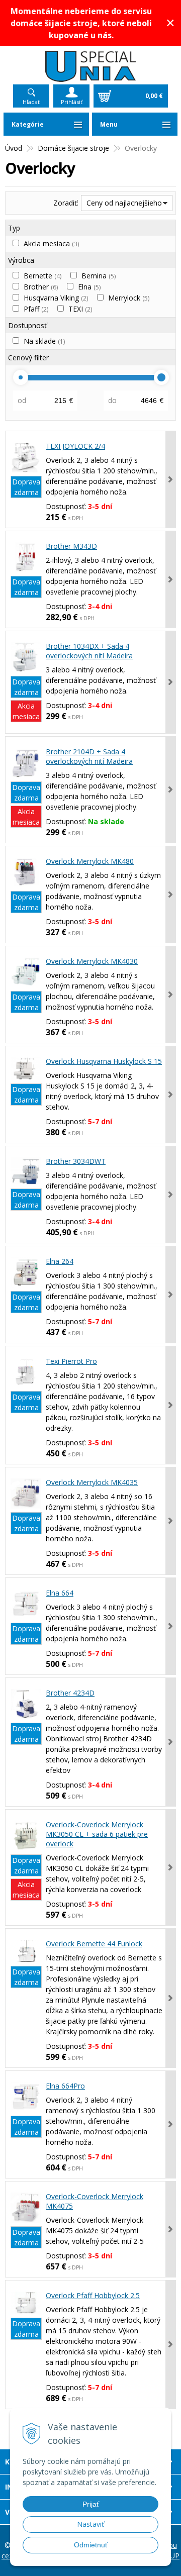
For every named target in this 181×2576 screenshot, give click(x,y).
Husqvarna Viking (56, 298)
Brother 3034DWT (76, 1161)
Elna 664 (60, 1593)
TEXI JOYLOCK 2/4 (75, 446)
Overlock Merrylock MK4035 (92, 1482)
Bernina (99, 276)
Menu (109, 124)
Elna (89, 287)
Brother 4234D (70, 1693)
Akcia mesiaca (51, 243)
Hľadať (31, 102)
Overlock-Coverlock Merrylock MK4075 (95, 2201)
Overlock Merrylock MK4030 (92, 961)
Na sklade (44, 341)
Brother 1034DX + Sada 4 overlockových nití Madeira (89, 651)
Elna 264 (60, 1261)
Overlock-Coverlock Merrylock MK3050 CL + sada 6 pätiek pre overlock (97, 1834)
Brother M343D (71, 546)
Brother (41, 287)
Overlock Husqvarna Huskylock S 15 (104, 1061)
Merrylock (129, 298)
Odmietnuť (91, 2545)
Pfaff (36, 309)
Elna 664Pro (65, 2086)
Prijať (91, 2504)
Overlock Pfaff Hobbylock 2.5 (93, 2295)
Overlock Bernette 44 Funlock (94, 1944)
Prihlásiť (72, 102)
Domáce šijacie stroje (73, 148)
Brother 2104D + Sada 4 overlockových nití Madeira (89, 756)
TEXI (80, 309)
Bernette (42, 276)
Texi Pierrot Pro (71, 1361)
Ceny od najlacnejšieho (124, 203)
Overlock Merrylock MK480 (90, 861)
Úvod (14, 148)
